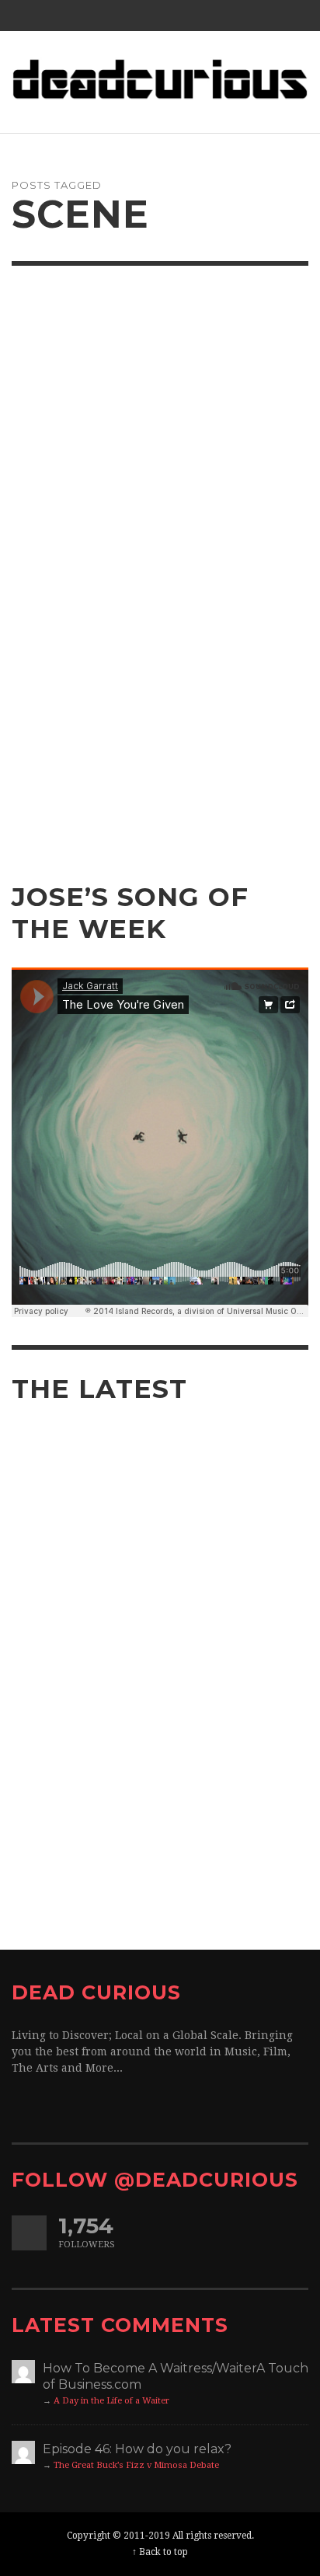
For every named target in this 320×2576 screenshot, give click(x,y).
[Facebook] (231, 16)
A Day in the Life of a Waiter (111, 2401)
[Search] (31, 16)
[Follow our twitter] (29, 2233)
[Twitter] (261, 16)
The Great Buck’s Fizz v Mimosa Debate (136, 2465)
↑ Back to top (160, 2552)
